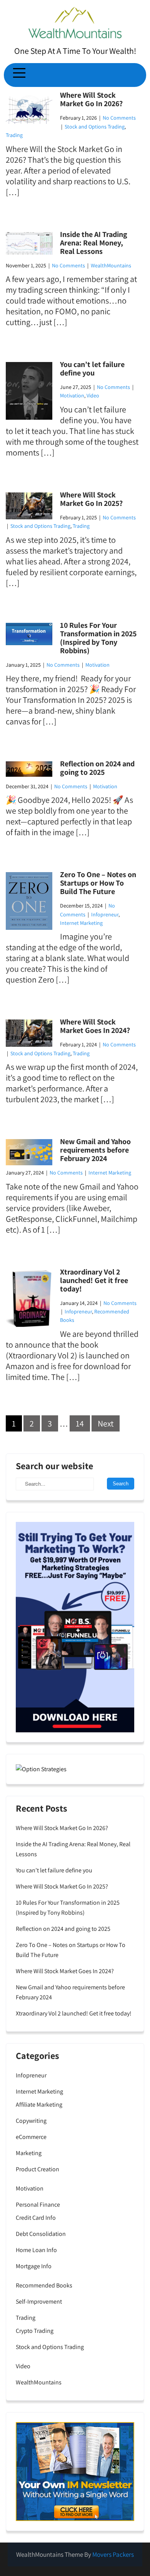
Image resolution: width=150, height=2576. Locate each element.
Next (106, 1423)
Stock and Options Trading (95, 127)
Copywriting (31, 2121)
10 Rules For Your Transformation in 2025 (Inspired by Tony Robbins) (98, 638)
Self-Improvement (39, 2302)
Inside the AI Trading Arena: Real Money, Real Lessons (94, 243)
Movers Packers (113, 2554)
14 (80, 1423)
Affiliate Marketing (39, 2105)
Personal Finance (38, 2205)
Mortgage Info (34, 2266)
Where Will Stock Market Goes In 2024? (95, 1026)
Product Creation (37, 2169)
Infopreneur (105, 914)
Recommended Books (44, 2285)
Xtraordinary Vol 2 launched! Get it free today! (94, 1280)
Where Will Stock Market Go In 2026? (91, 99)
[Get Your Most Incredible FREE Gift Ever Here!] (75, 1627)
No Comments (119, 118)
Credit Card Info (36, 2218)
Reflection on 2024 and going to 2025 (97, 768)
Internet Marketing (81, 923)
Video (93, 395)
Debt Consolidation (41, 2234)
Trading (14, 135)
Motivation (72, 395)
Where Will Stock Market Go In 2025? (91, 499)
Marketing (29, 2153)
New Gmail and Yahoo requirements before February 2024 (95, 1150)
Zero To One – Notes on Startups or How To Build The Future (98, 883)
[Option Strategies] (41, 1769)
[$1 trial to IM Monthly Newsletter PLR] (75, 2471)
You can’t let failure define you (92, 369)
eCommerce (31, 2137)
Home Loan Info (36, 2250)
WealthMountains (111, 265)
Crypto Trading (35, 2331)
